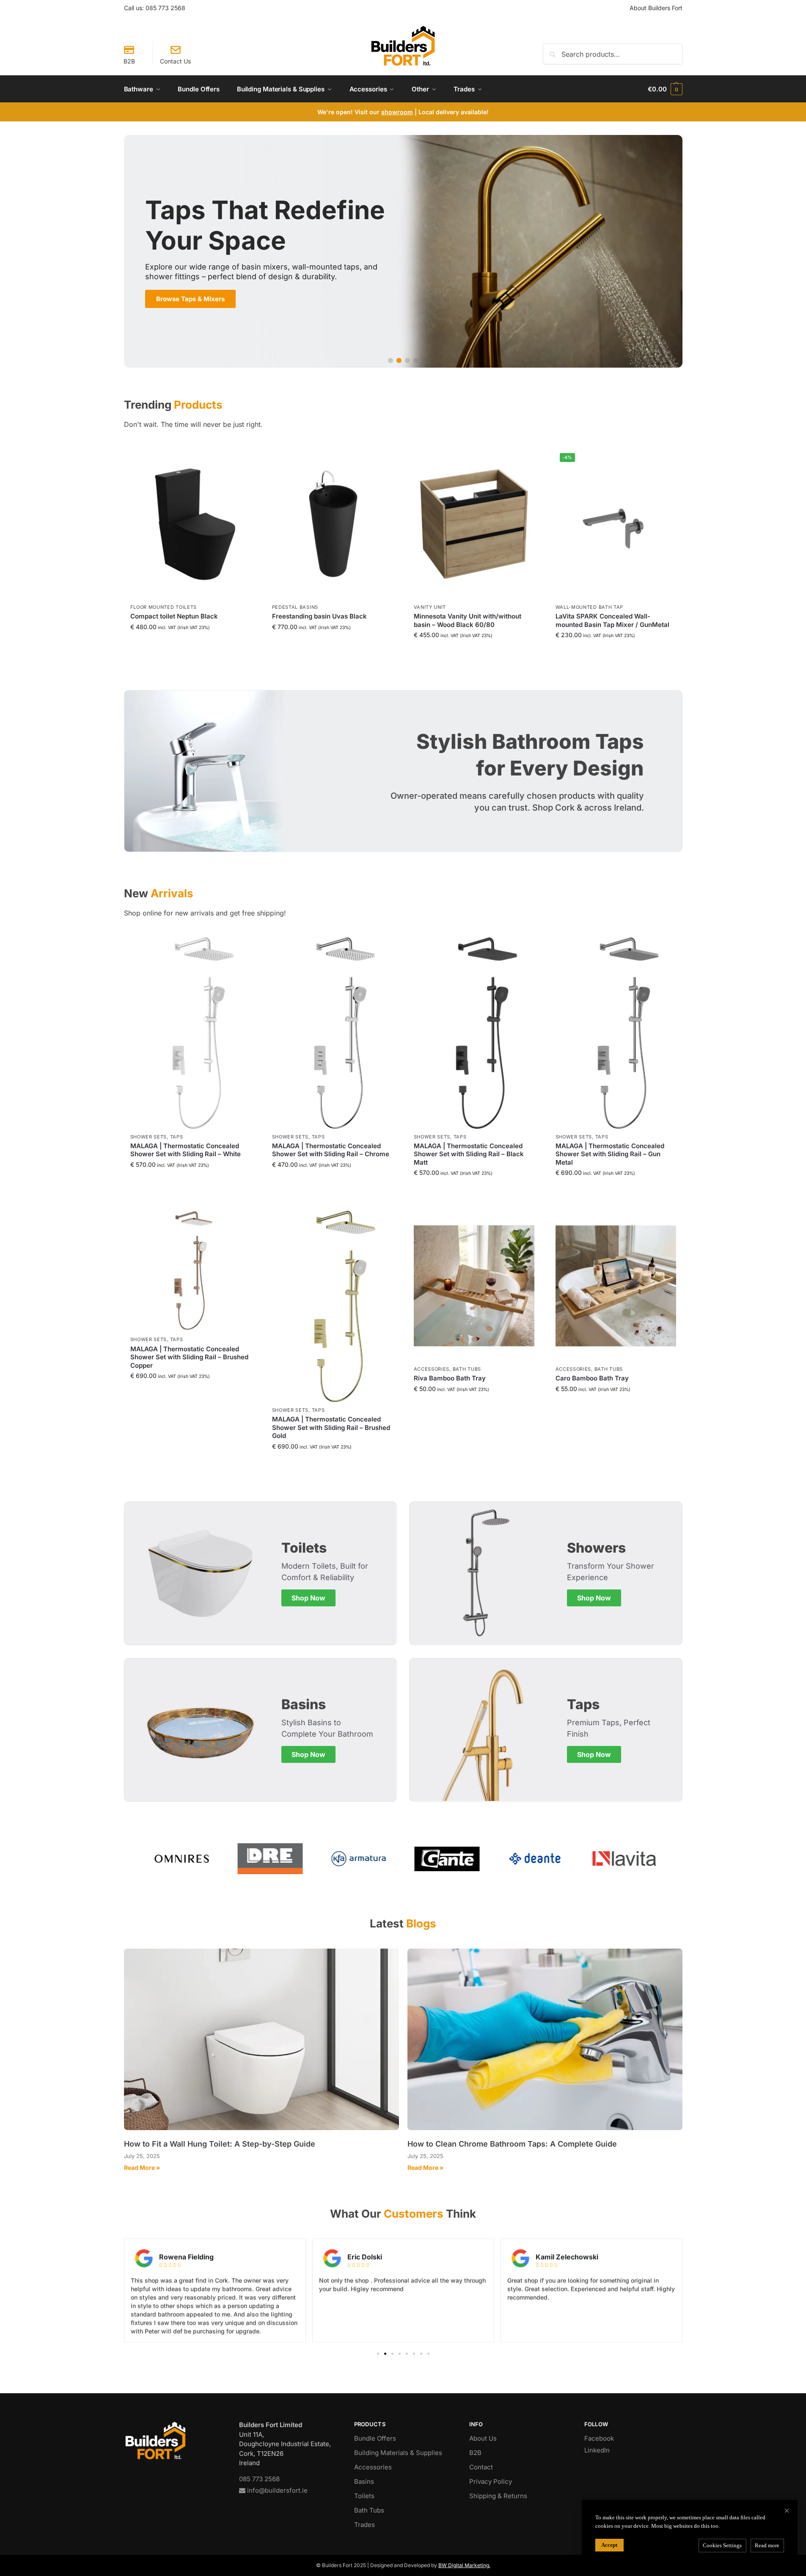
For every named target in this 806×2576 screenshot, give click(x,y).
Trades (364, 2525)
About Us (483, 2438)
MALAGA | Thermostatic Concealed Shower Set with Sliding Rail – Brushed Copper (189, 1357)
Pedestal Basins (295, 607)
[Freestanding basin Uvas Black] (332, 524)
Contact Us (175, 61)
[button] (665, 89)
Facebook (599, 2438)
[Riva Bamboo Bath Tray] (474, 1286)
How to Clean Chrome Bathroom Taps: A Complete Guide (512, 2144)
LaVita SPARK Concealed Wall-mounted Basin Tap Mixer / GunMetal (612, 620)
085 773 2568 (165, 8)
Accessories (432, 1369)
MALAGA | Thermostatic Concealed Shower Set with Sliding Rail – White (186, 1150)
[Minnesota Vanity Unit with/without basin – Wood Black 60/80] (474, 524)
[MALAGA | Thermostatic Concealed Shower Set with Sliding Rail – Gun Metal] (616, 1033)
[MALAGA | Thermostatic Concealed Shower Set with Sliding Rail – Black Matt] (474, 1033)
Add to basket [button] (190, 639)
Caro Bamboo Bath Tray (592, 1378)
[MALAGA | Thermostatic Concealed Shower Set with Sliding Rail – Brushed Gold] (332, 1306)
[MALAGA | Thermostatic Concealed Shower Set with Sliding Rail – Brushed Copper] (191, 1271)
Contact (481, 2467)
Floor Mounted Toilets (164, 607)
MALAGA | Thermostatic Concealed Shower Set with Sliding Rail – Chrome (331, 1150)
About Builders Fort (656, 8)
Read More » (142, 2168)
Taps (177, 1137)
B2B (129, 61)
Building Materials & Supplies (398, 2453)
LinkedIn (597, 2450)
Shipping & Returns (498, 2496)
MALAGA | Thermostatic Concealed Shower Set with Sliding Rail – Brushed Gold (331, 1427)
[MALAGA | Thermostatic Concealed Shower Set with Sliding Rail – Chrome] (332, 1033)
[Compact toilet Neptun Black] (191, 524)
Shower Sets (149, 1137)
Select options (474, 647)
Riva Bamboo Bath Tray (450, 1378)
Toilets (364, 2496)
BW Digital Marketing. (464, 2565)
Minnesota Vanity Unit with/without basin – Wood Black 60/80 (468, 620)
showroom (397, 112)
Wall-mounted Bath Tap (590, 607)
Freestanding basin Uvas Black (319, 616)
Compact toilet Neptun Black (174, 616)
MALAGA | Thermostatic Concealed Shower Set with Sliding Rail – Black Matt (469, 1154)
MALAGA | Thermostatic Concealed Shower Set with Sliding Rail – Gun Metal (610, 1154)
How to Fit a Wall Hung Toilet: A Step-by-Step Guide (220, 2144)
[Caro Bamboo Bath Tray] (616, 1286)
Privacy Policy (491, 2481)
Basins (364, 2481)
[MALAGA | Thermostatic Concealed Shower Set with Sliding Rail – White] (191, 1033)
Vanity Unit (430, 607)
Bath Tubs (467, 1369)
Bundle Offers (375, 2438)
